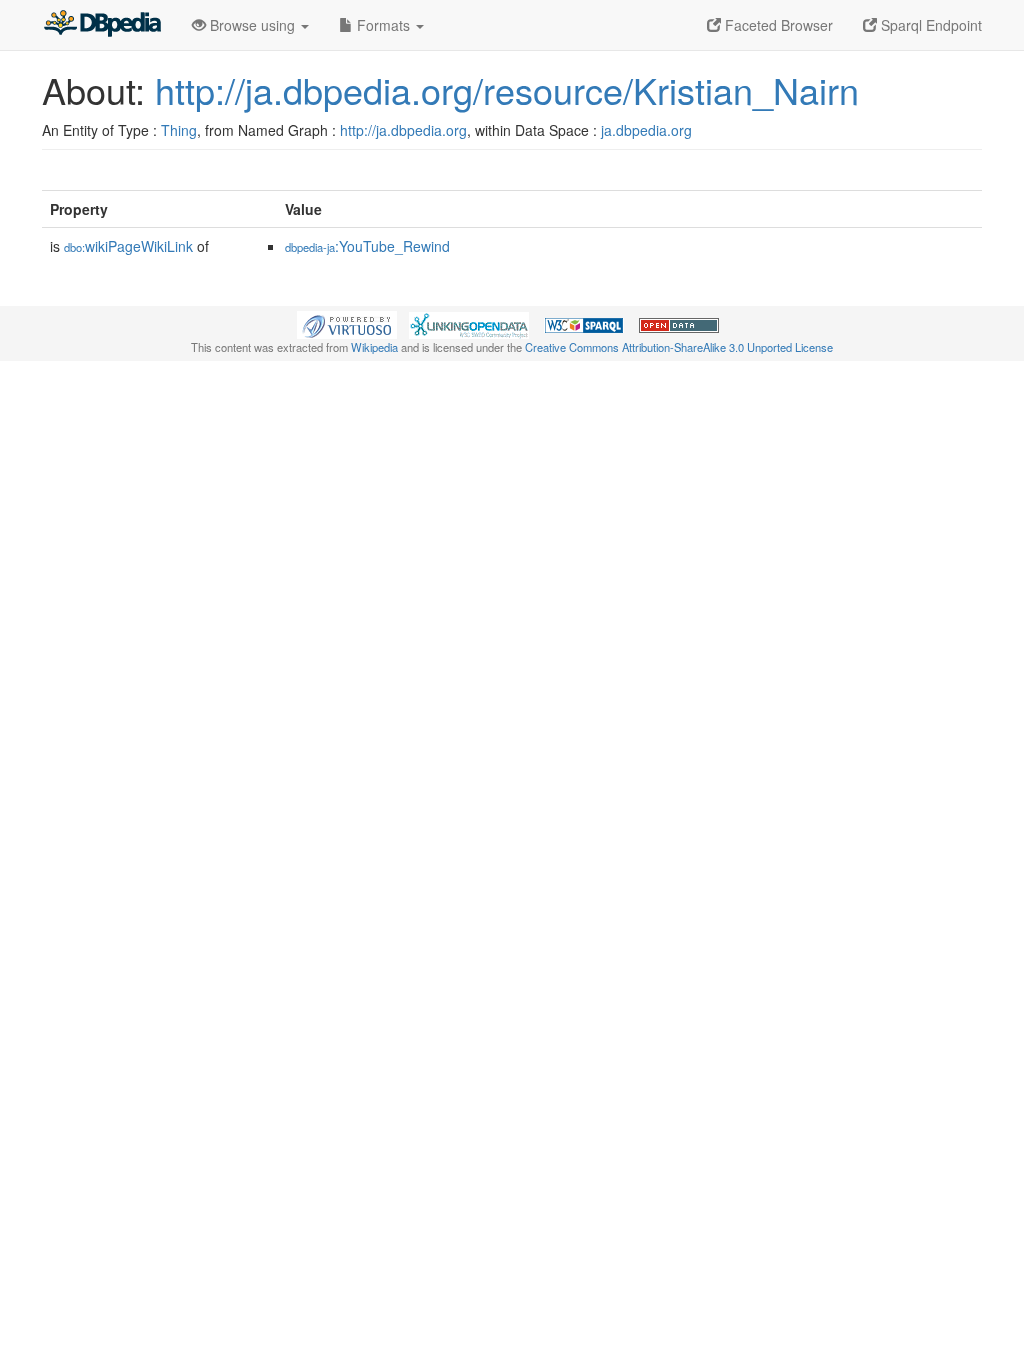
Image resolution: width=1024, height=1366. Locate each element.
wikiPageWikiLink (128, 246)
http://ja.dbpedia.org (403, 130)
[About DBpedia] (102, 25)
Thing (179, 130)
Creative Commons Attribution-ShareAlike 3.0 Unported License (679, 347)
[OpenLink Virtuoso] (347, 323)
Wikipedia (374, 347)
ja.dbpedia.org (646, 130)
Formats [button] (383, 25)
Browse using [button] (252, 25)
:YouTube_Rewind (367, 246)
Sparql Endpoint (929, 25)
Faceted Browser (777, 25)
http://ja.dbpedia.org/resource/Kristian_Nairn (507, 89)
